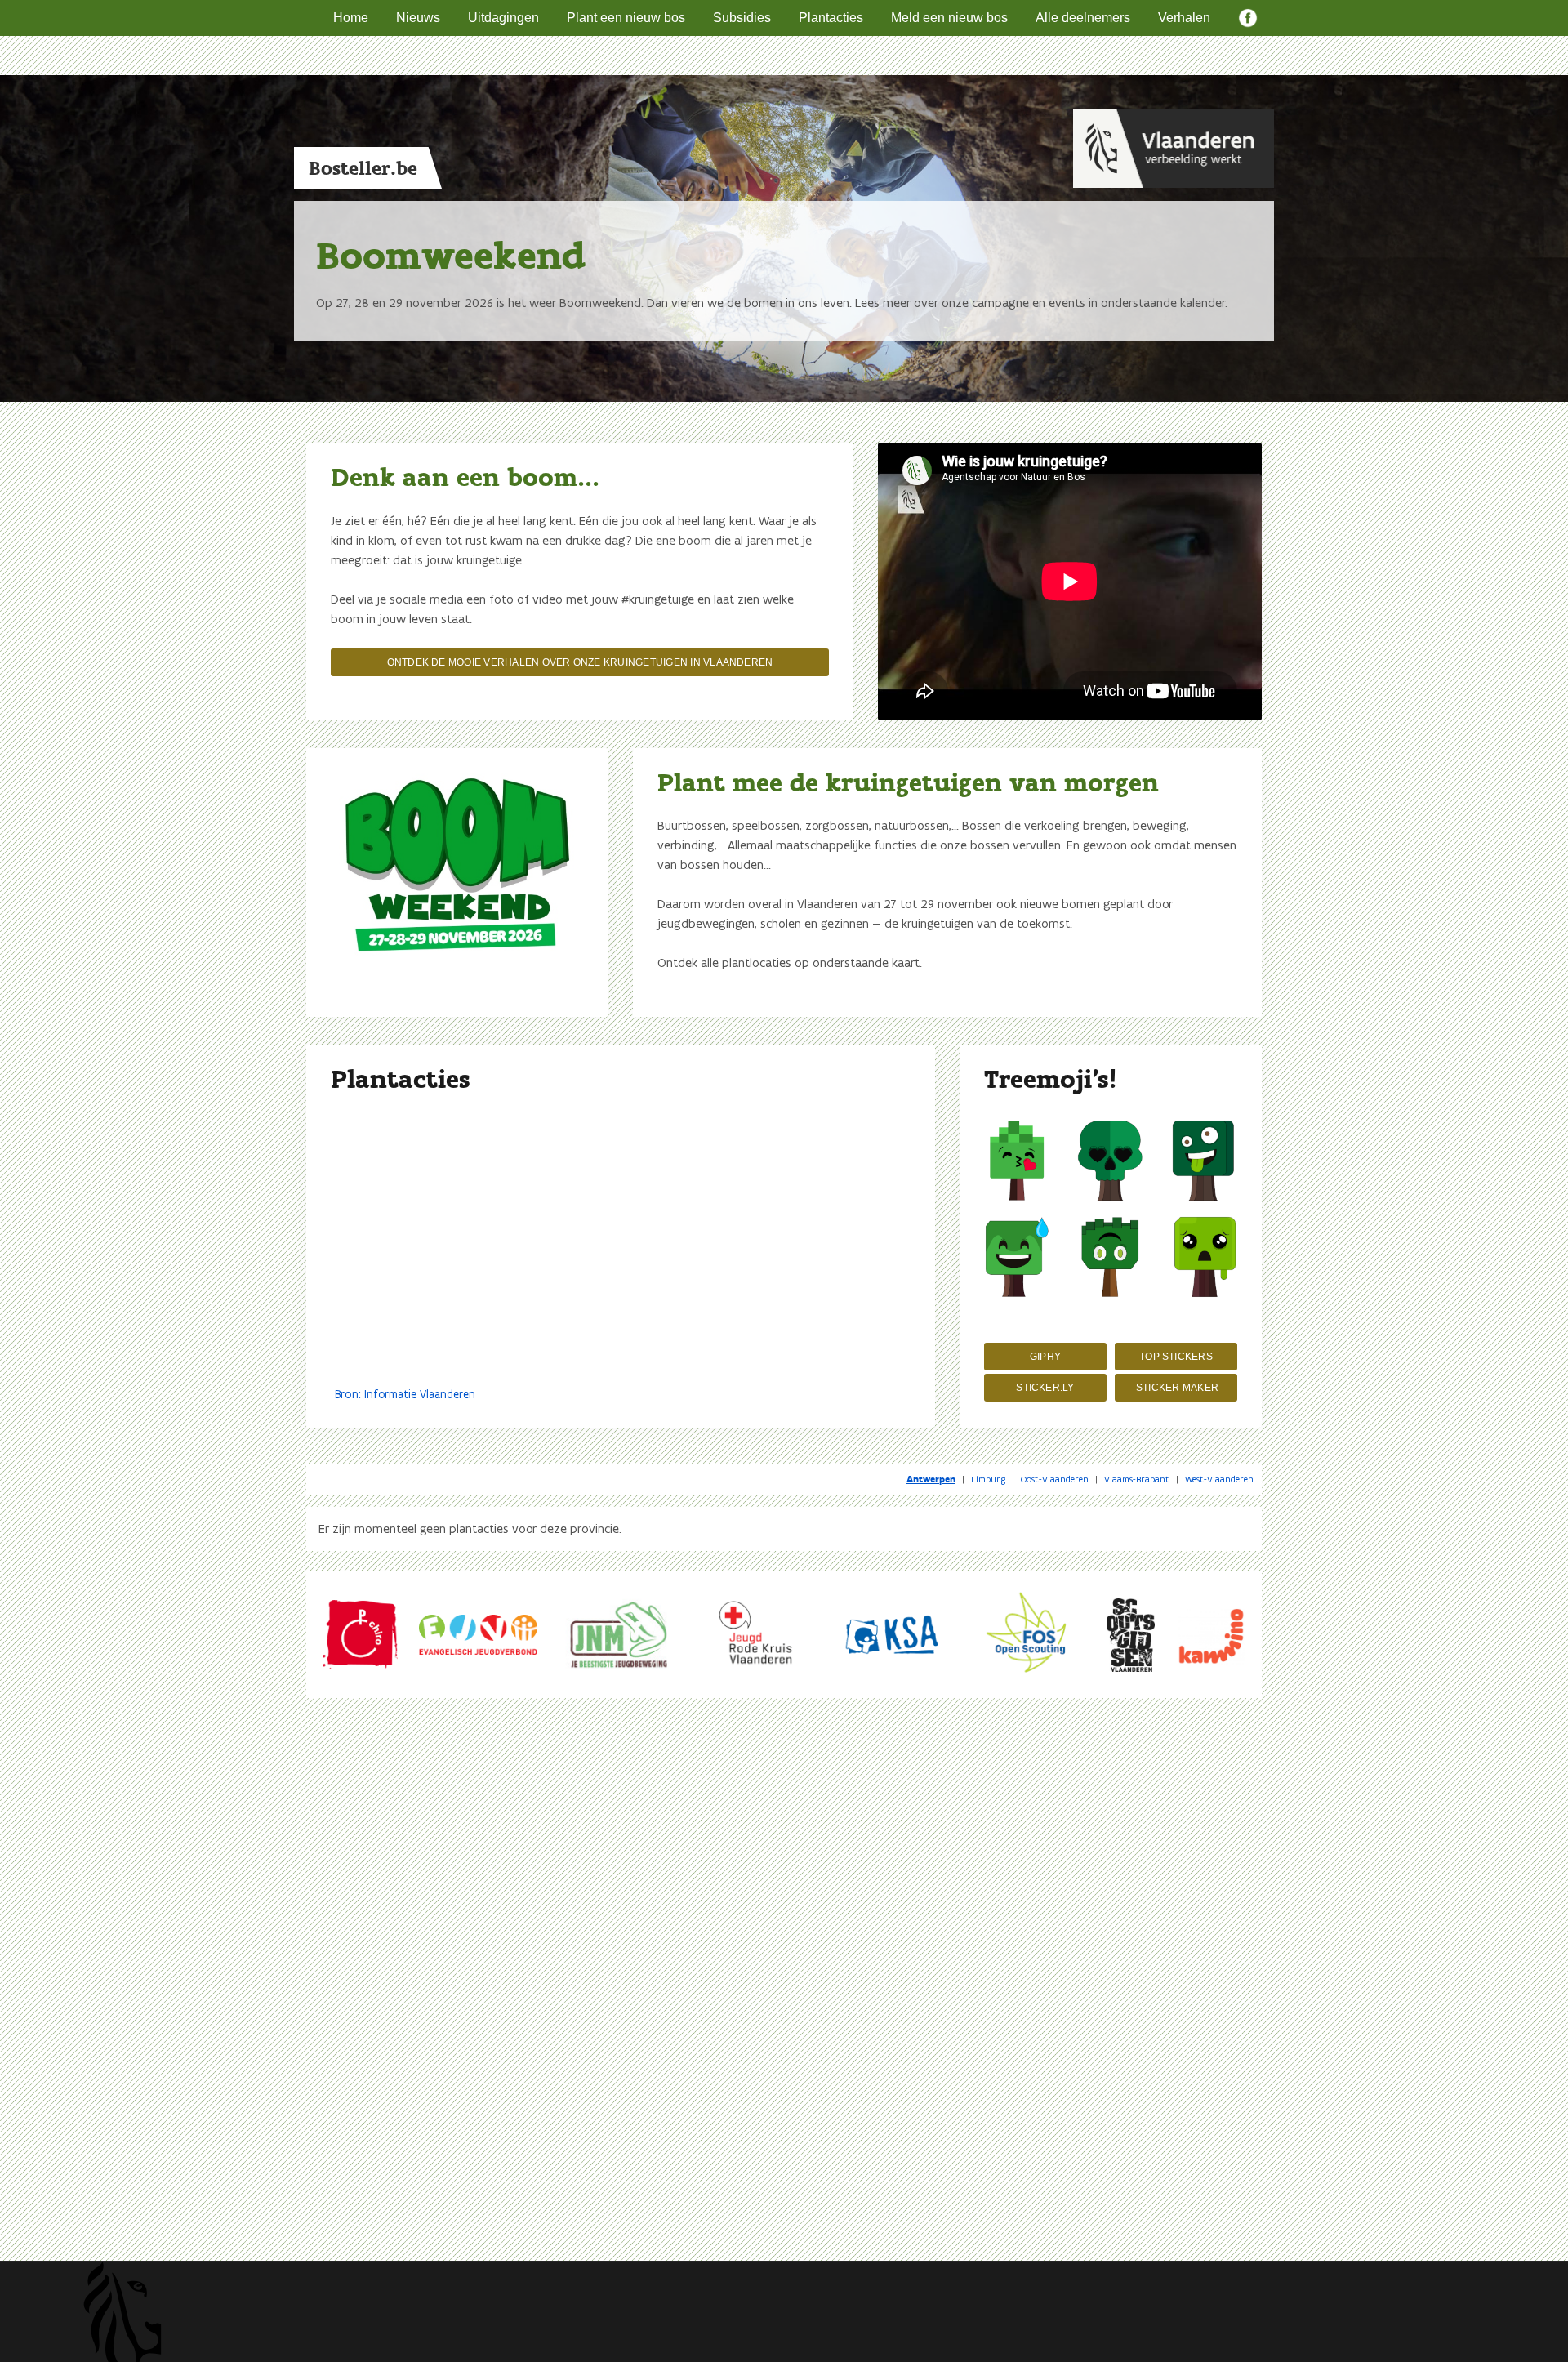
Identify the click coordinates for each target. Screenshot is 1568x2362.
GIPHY (1045, 1357)
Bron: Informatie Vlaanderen (405, 1394)
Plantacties (831, 18)
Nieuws (418, 18)
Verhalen (1184, 18)
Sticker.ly (1045, 1388)
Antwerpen (931, 1479)
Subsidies (742, 18)
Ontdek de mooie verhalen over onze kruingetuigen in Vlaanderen (580, 662)
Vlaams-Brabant (1137, 1479)
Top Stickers (1176, 1357)
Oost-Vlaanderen (1055, 1479)
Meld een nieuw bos (949, 18)
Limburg (988, 1479)
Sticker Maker (1177, 1388)
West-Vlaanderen (1219, 1479)
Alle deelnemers (1083, 18)
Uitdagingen (503, 18)
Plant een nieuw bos (626, 18)
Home (351, 18)
